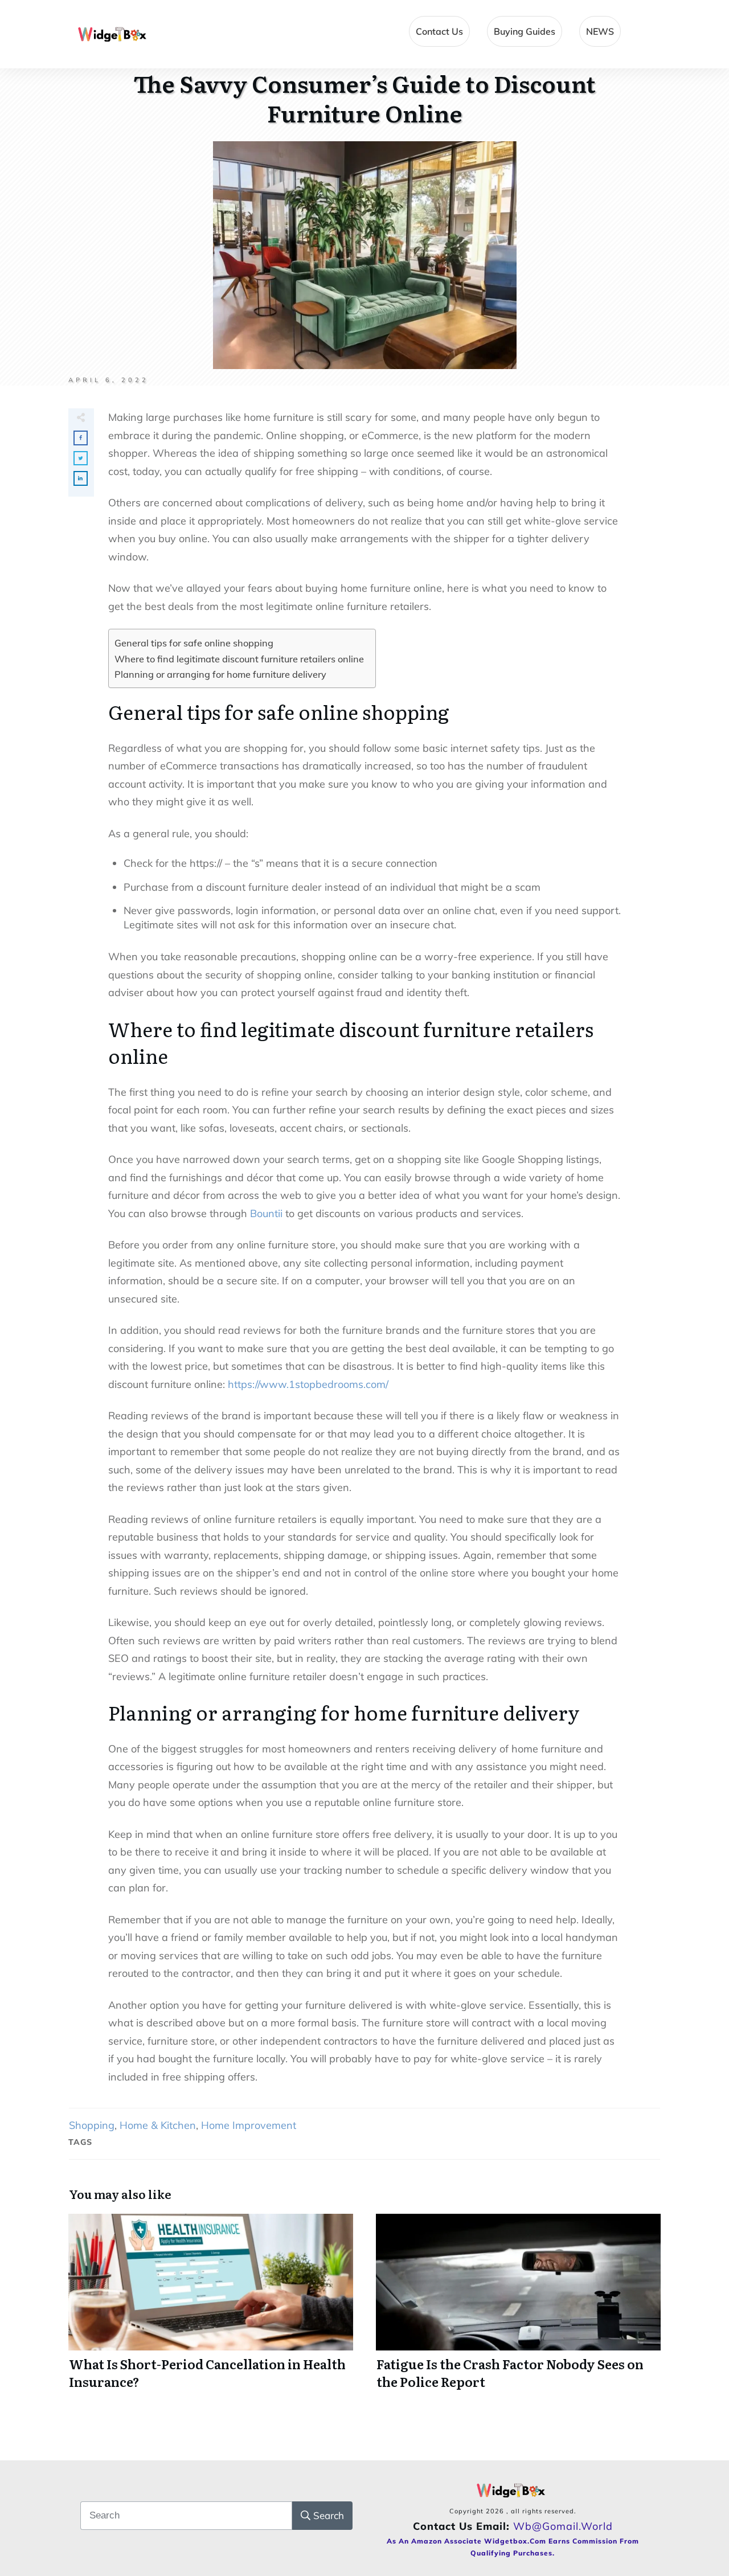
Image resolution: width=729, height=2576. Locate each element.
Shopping (92, 2125)
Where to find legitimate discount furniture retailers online (239, 659)
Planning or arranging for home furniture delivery (220, 674)
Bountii (266, 1213)
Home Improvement (249, 2125)
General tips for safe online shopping (194, 643)
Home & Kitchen (158, 2125)
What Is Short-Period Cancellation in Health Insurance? (211, 2308)
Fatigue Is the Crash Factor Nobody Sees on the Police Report (518, 2308)
